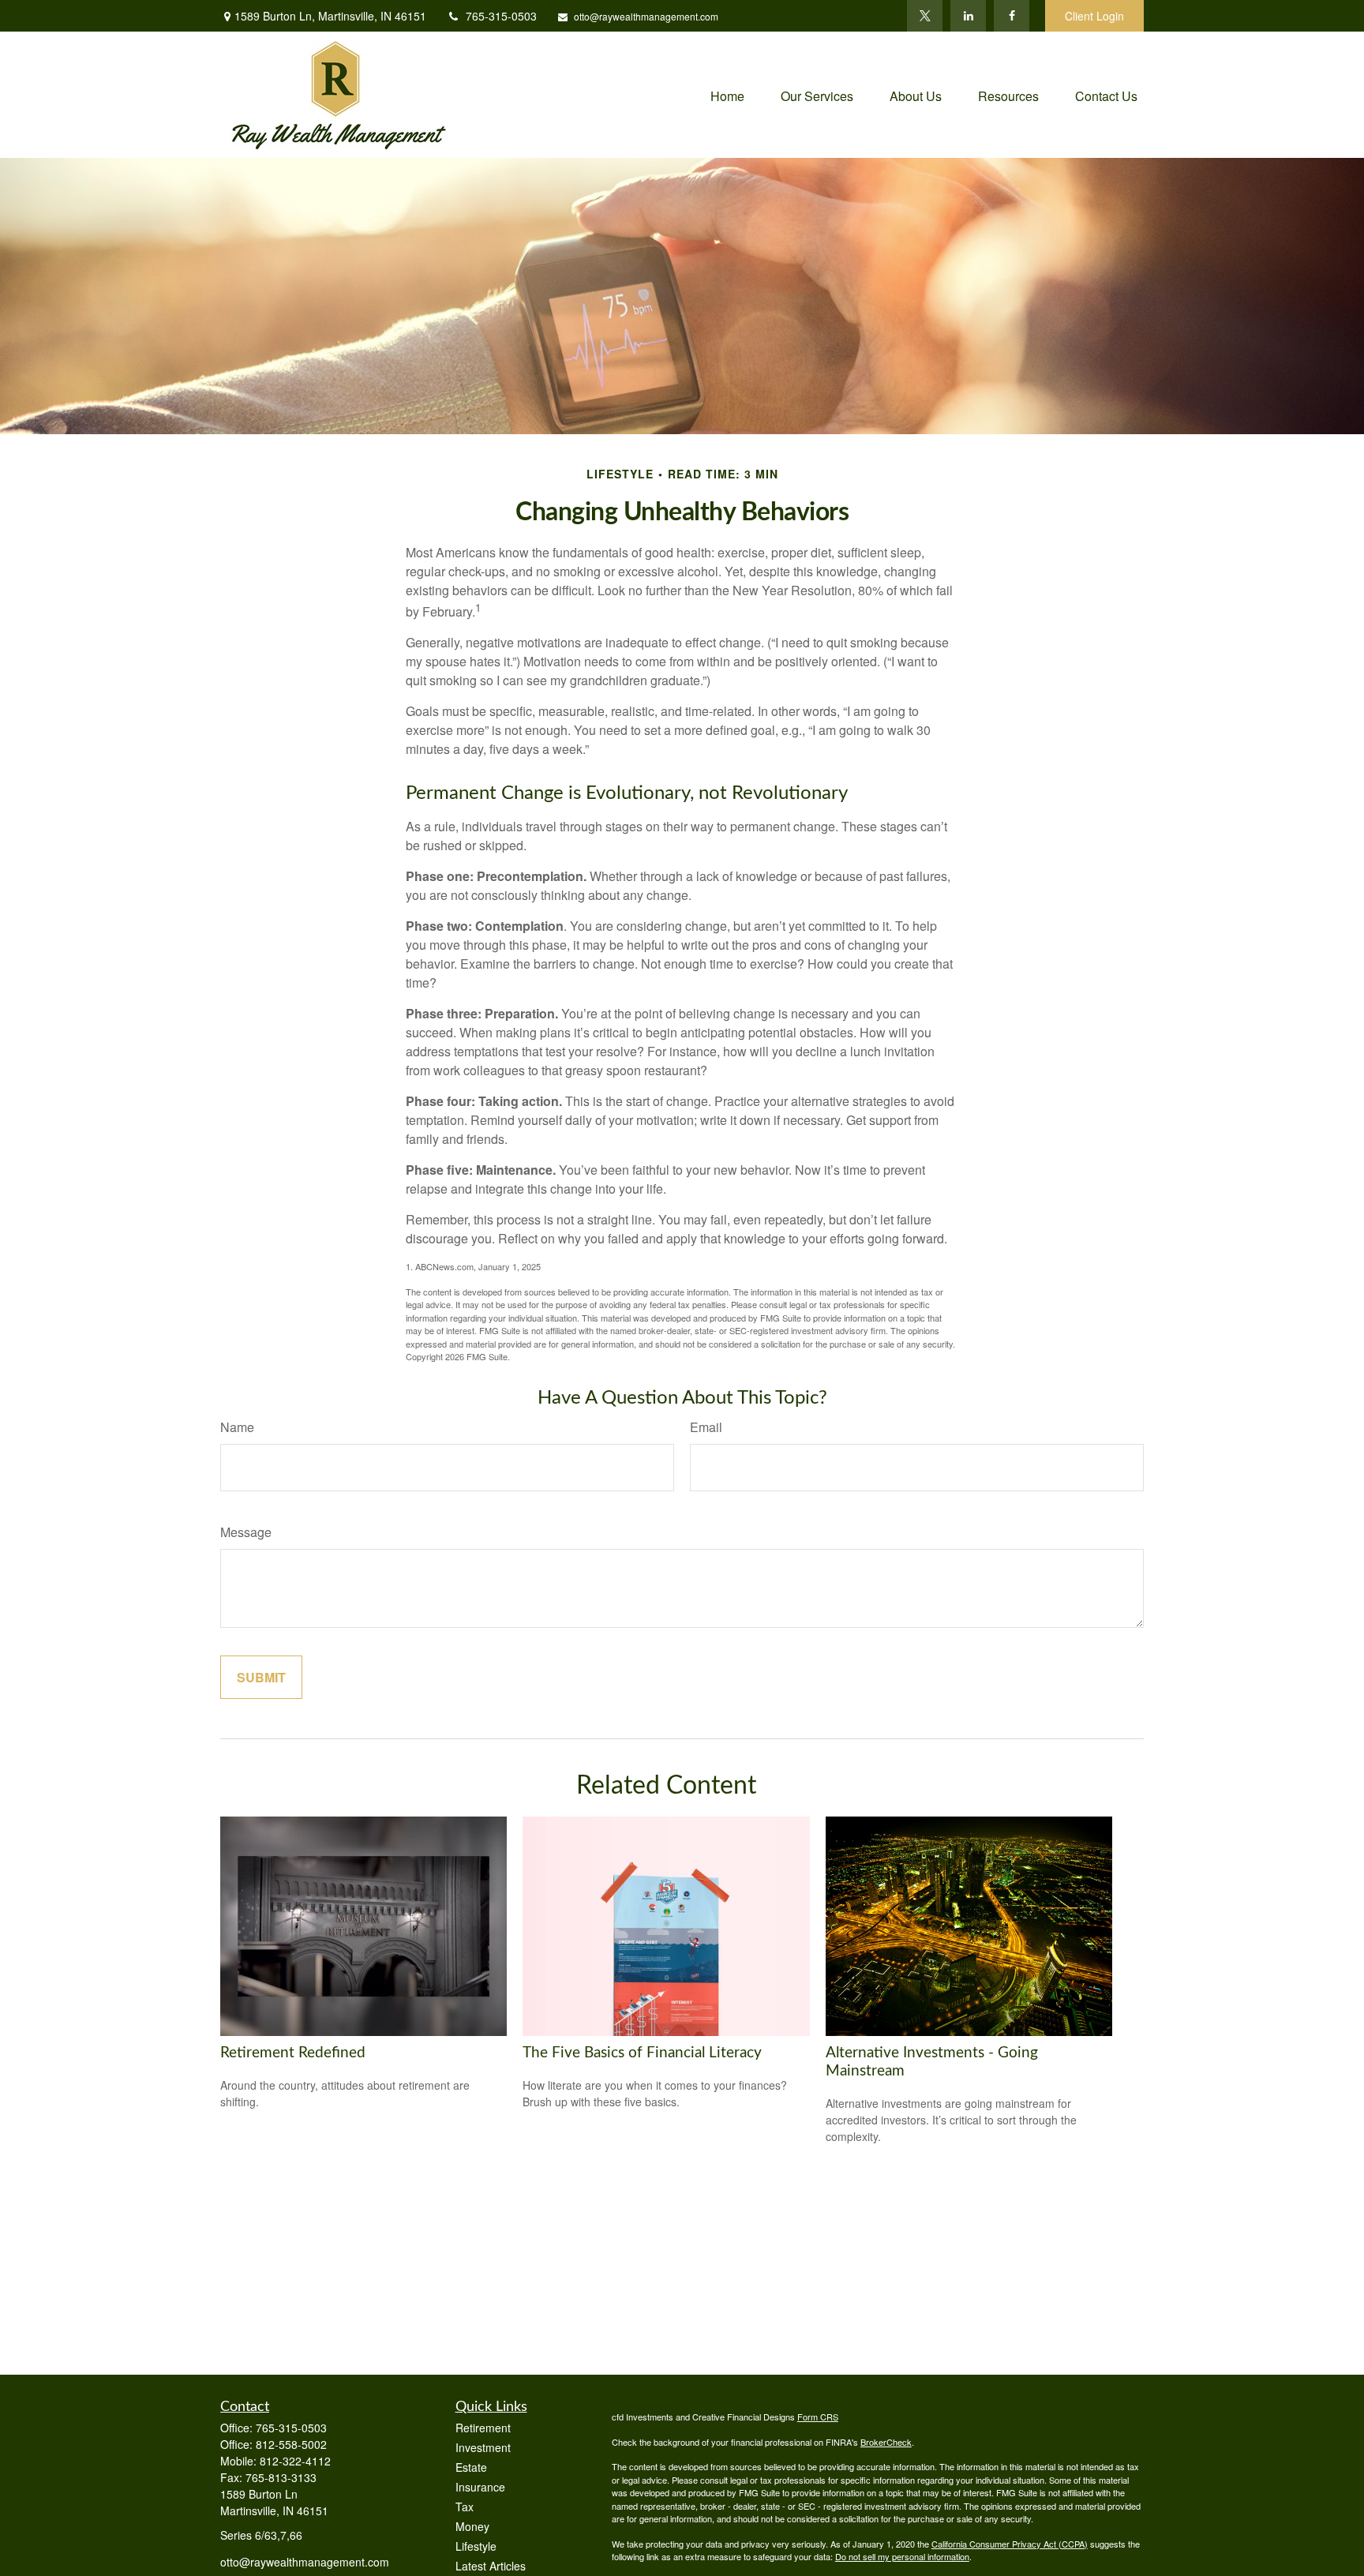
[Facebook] (1012, 16)
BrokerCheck (886, 2442)
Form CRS (818, 2417)
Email (706, 1427)
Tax (465, 2507)
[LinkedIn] (968, 16)
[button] (727, 94)
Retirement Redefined (293, 2053)
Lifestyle (476, 2546)
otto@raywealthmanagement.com (646, 16)
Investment (483, 2447)
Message (246, 1532)
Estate (471, 2467)
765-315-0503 (501, 16)
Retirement (483, 2428)
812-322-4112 (295, 2461)
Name (237, 1427)
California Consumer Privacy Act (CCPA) (1010, 2544)
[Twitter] (925, 16)
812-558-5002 (291, 2444)
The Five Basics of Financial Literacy (642, 2053)
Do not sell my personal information (902, 2556)
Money (472, 2526)
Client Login (1094, 16)
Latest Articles (491, 2566)
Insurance (480, 2487)
